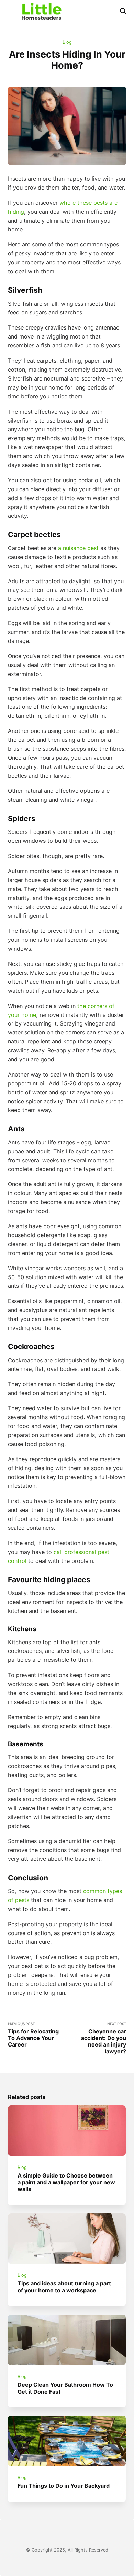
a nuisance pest (78, 548)
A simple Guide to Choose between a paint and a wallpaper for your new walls (67, 2182)
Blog (67, 42)
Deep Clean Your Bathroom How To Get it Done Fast (66, 2388)
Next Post (104, 2038)
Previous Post (33, 2035)
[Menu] (12, 11)
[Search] (123, 11)
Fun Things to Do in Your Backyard (64, 2486)
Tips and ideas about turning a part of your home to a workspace (65, 2287)
